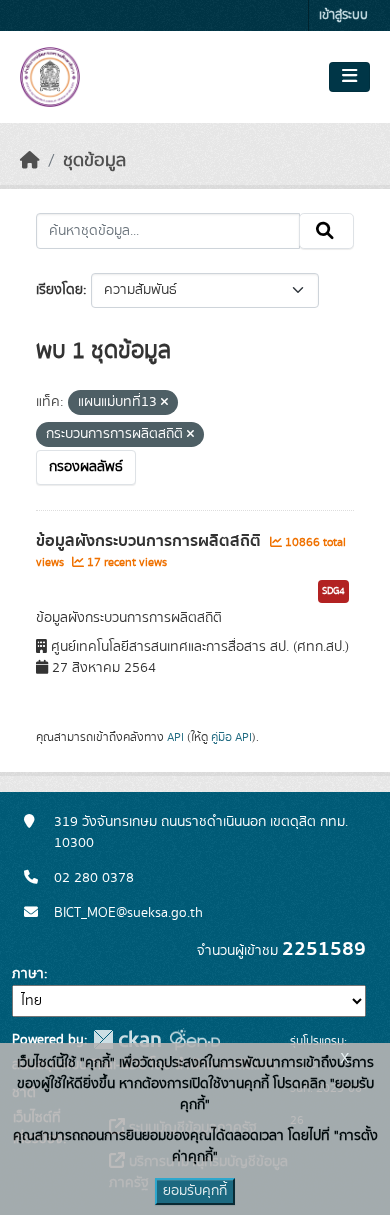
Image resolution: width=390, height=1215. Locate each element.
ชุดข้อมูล (94, 161)
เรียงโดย (59, 290)
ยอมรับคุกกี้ (195, 1191)
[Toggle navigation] (349, 77)
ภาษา (28, 974)
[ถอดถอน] (164, 403)
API (175, 737)
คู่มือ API (231, 737)
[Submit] (326, 231)
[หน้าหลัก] (30, 161)
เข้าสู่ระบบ (343, 15)
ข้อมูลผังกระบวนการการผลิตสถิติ (150, 541)
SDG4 (333, 591)
